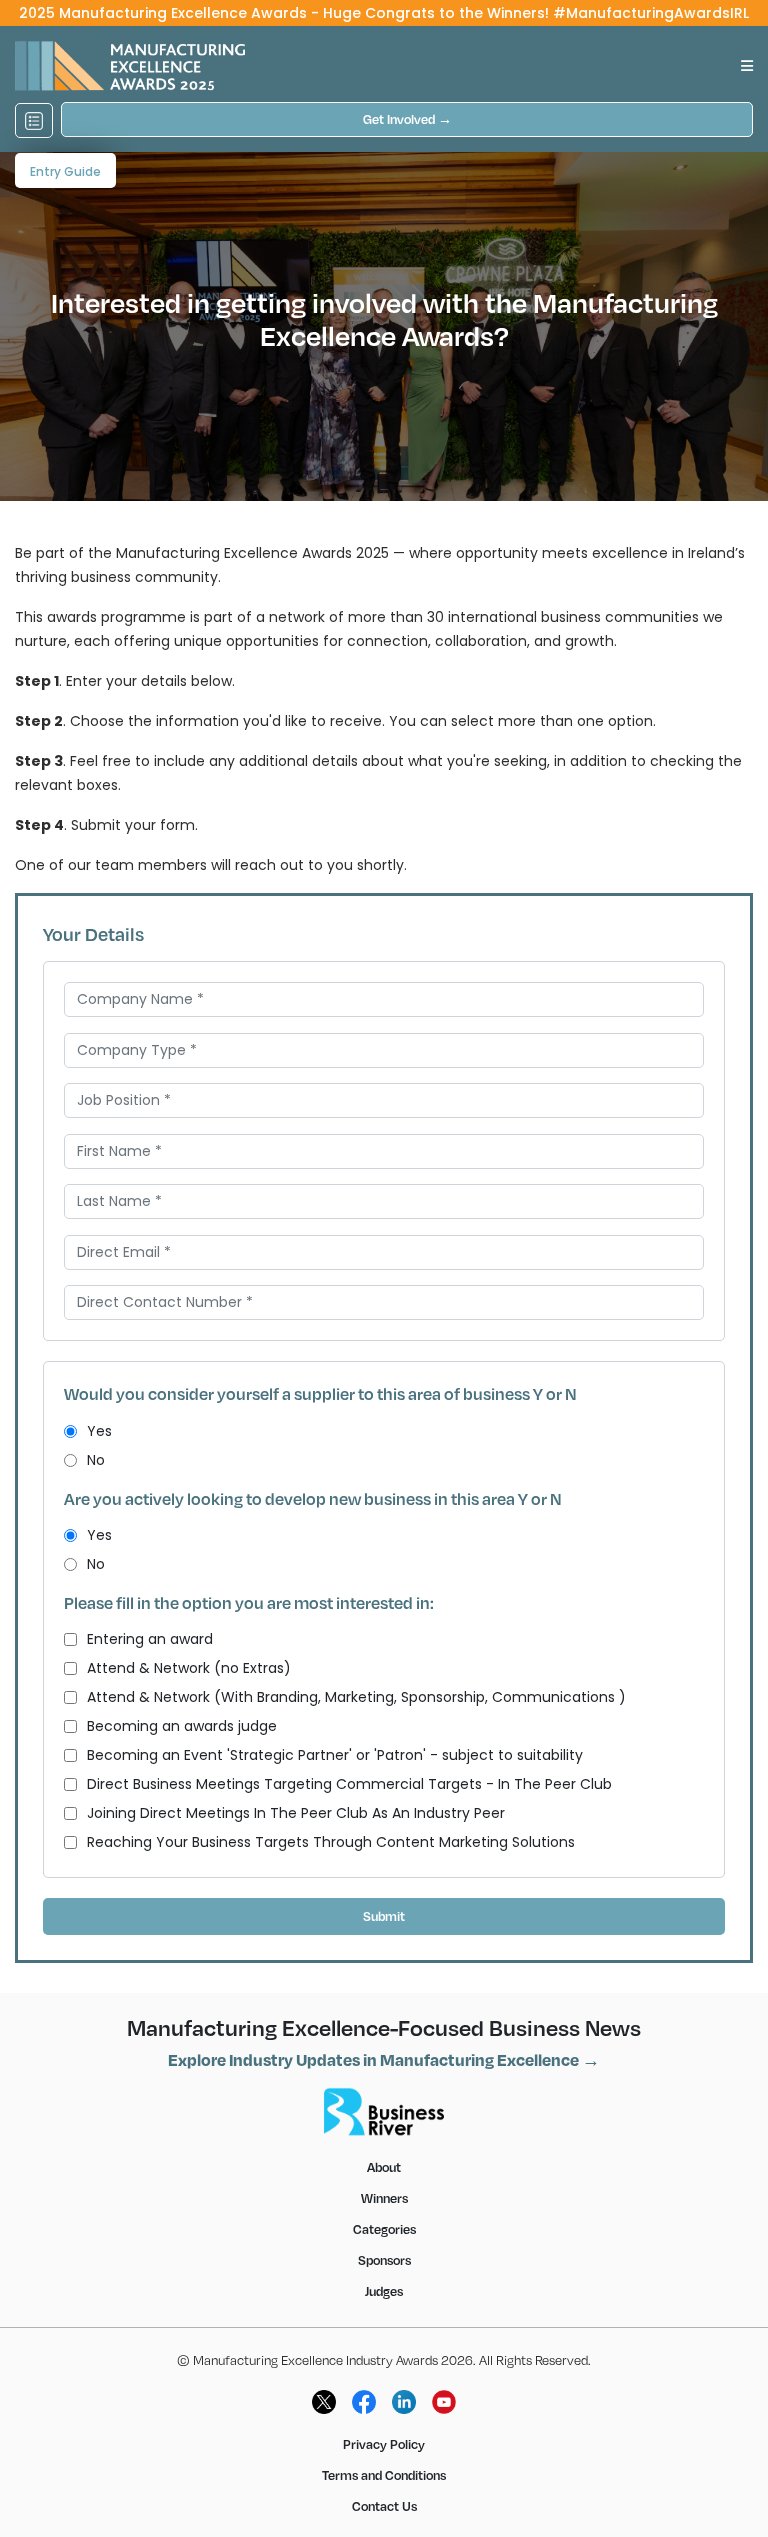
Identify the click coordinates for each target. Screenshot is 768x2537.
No (96, 1460)
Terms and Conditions (384, 2475)
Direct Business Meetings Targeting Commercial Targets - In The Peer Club (349, 1784)
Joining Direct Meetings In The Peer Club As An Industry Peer (296, 1813)
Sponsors (384, 2260)
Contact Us (384, 2506)
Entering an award (150, 1639)
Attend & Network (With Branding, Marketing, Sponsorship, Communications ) (356, 1697)
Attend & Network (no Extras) (189, 1668)
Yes (99, 1431)
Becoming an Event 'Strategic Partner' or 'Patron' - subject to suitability (335, 1755)
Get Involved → (407, 119)
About (384, 2167)
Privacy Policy (384, 2444)
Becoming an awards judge (182, 1726)
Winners (384, 2198)
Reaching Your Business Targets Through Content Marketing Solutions (331, 1842)
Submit (384, 1916)
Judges (384, 2291)
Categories (384, 2229)
